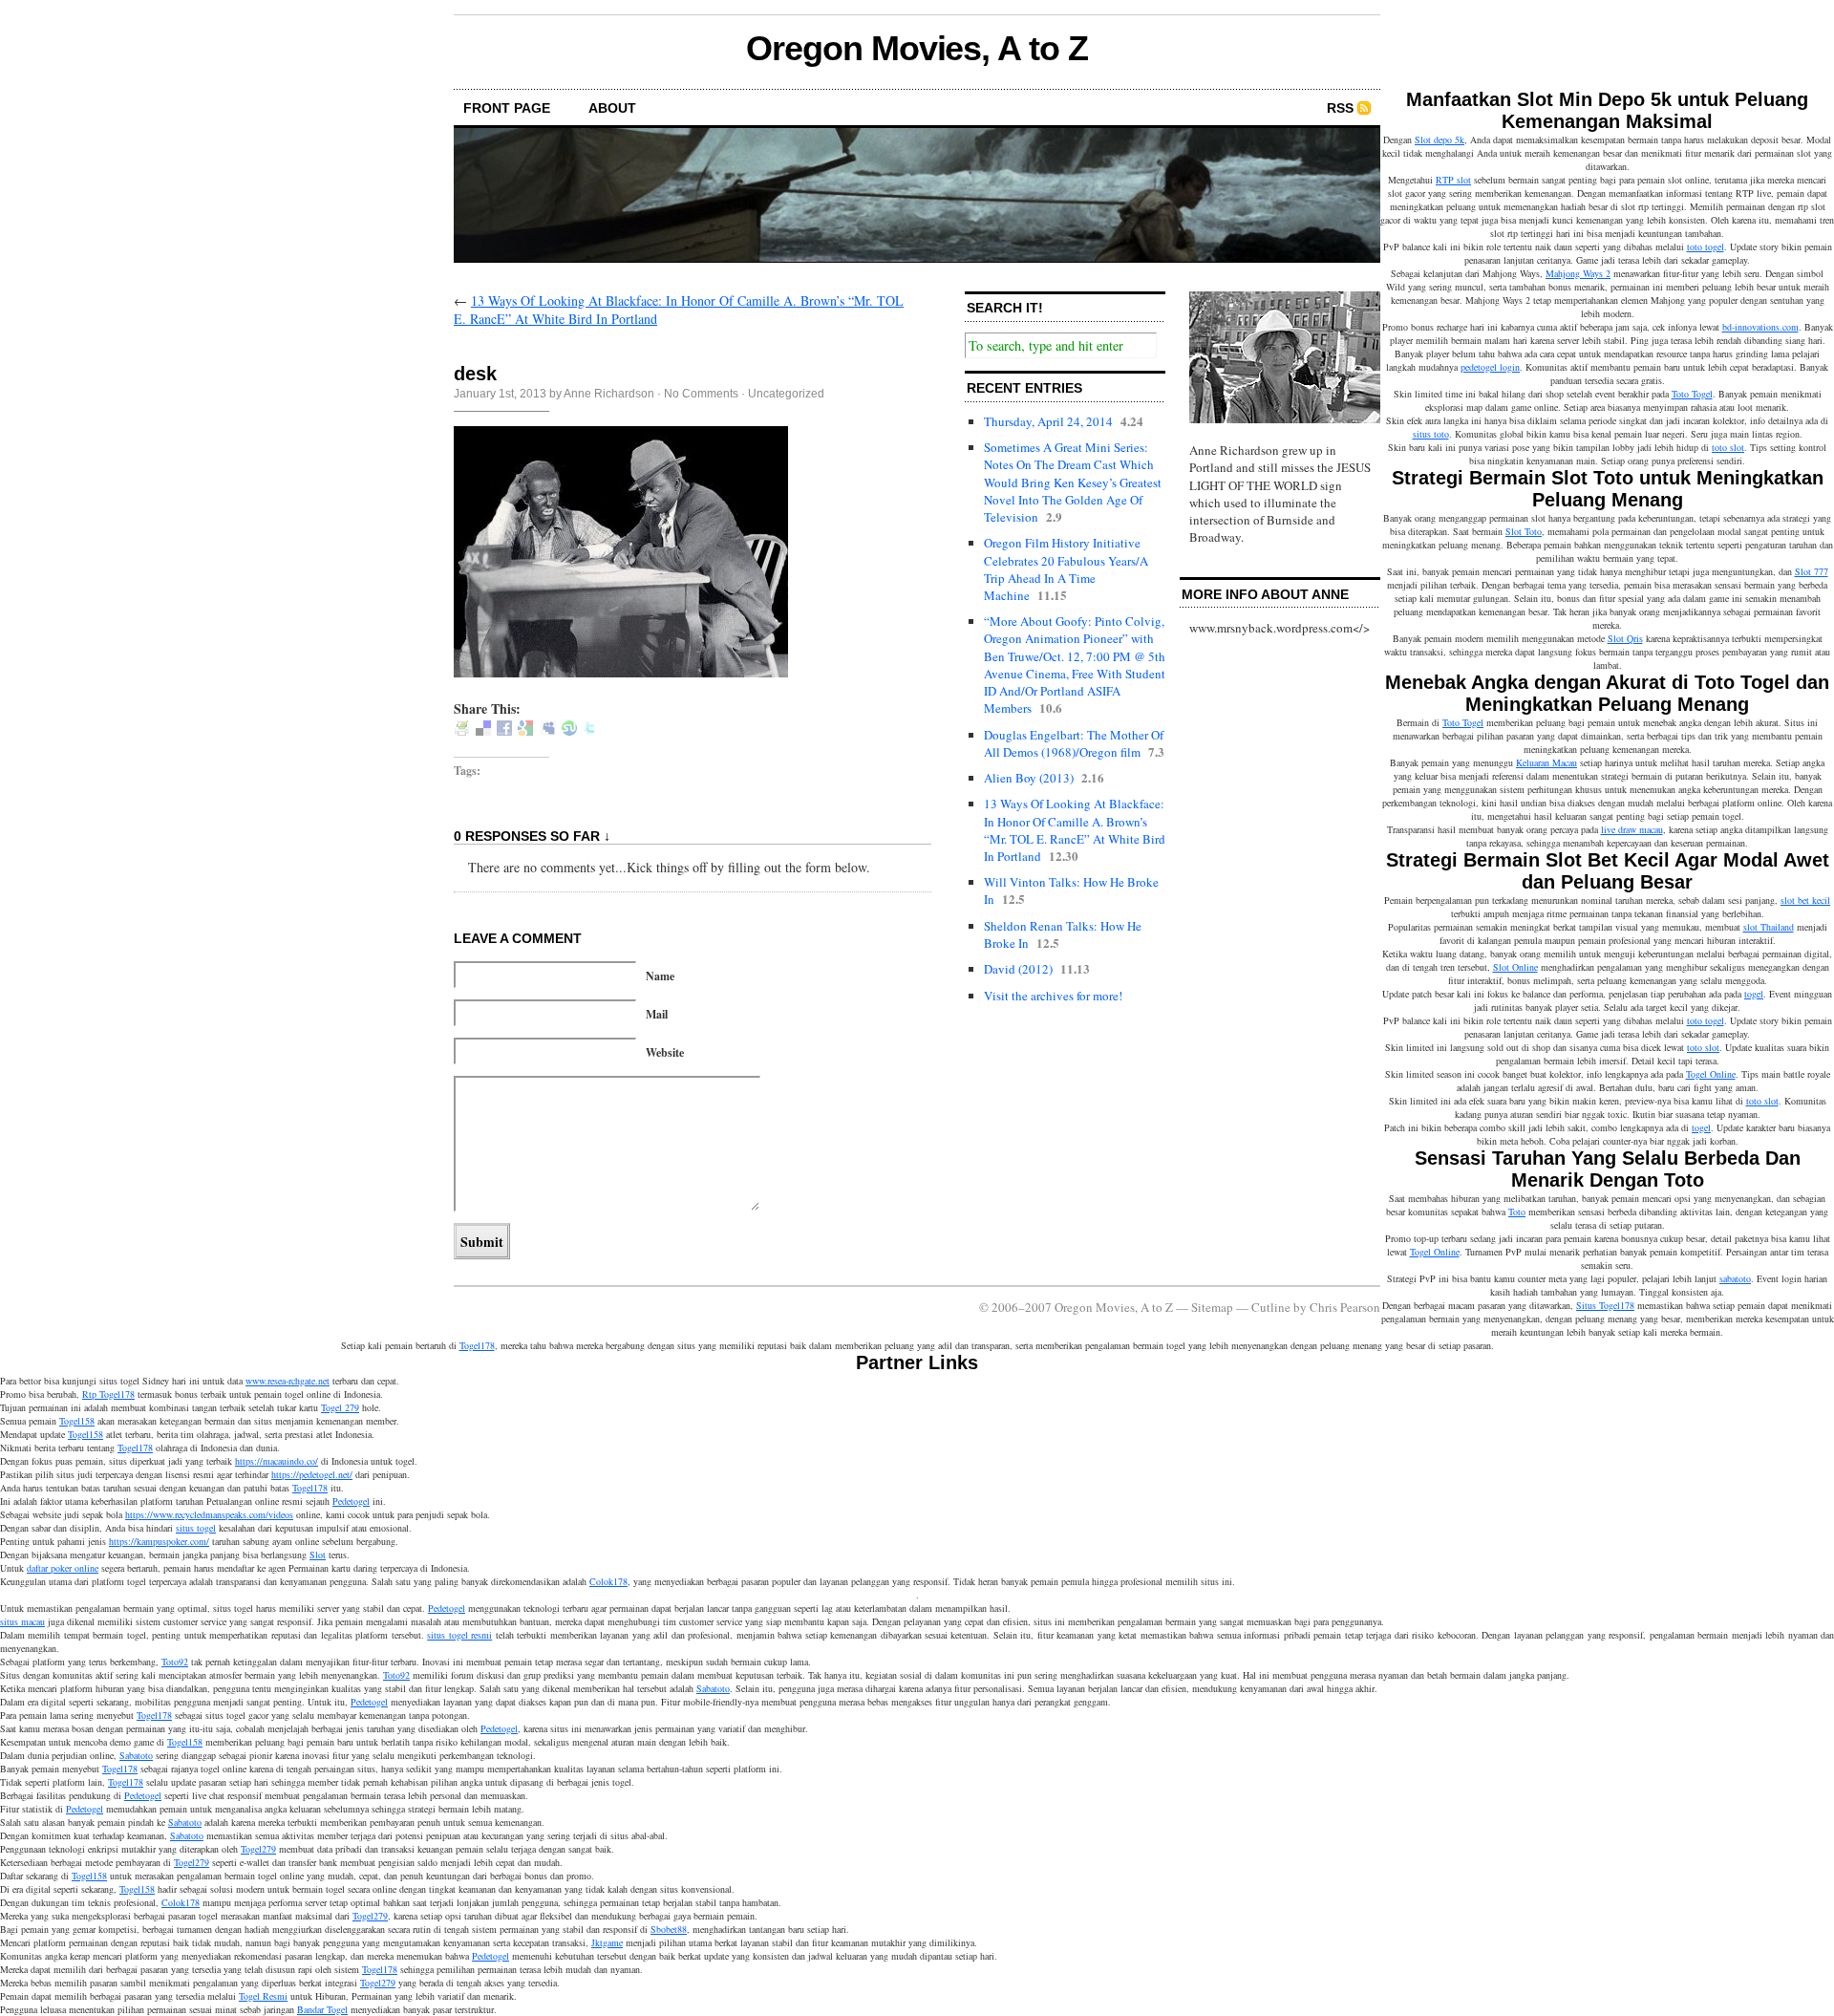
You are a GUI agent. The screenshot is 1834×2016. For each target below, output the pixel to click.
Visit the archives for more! (1053, 996)
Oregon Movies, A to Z (917, 48)
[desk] (621, 672)
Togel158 (77, 1421)
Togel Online (1711, 1074)
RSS (1340, 108)
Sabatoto (713, 1688)
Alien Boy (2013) (1029, 778)
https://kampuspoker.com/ (159, 1541)
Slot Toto (1524, 531)
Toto (1517, 1212)
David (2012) (1018, 969)
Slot (318, 1555)
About (612, 108)
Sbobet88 (669, 1929)
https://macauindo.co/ (277, 1461)
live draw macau (1632, 829)
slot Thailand (1769, 927)
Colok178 (608, 1581)
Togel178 (477, 1345)
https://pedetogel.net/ (312, 1474)
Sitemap (1212, 1307)
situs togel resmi (459, 1635)
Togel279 (258, 1849)
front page (507, 108)
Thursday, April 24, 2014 (1048, 421)
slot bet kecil (1805, 900)
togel (1754, 994)
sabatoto (1735, 1278)
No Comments (701, 394)
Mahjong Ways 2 (1578, 273)
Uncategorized (786, 394)
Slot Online (1515, 967)
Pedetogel (351, 1501)
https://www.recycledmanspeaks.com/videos (209, 1514)
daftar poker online (63, 1568)
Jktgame (607, 1942)
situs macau (22, 1621)
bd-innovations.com (1760, 327)
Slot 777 (1812, 571)
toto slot (1728, 447)
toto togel (1706, 247)
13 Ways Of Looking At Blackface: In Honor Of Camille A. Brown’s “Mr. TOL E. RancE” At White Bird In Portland (1075, 830)
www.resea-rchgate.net (288, 1381)
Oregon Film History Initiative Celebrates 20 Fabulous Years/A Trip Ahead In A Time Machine (1066, 569)
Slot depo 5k (1439, 139)
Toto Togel (1692, 394)
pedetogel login (1490, 367)
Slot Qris (1625, 638)
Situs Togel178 (1605, 1305)
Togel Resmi (263, 1996)
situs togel (196, 1528)
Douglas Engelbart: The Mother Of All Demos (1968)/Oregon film (1074, 743)
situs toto (1431, 434)
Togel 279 (340, 1407)
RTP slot (1453, 180)
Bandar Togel (322, 2009)
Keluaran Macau (1546, 762)
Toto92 (175, 1662)
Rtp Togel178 (108, 1394)
